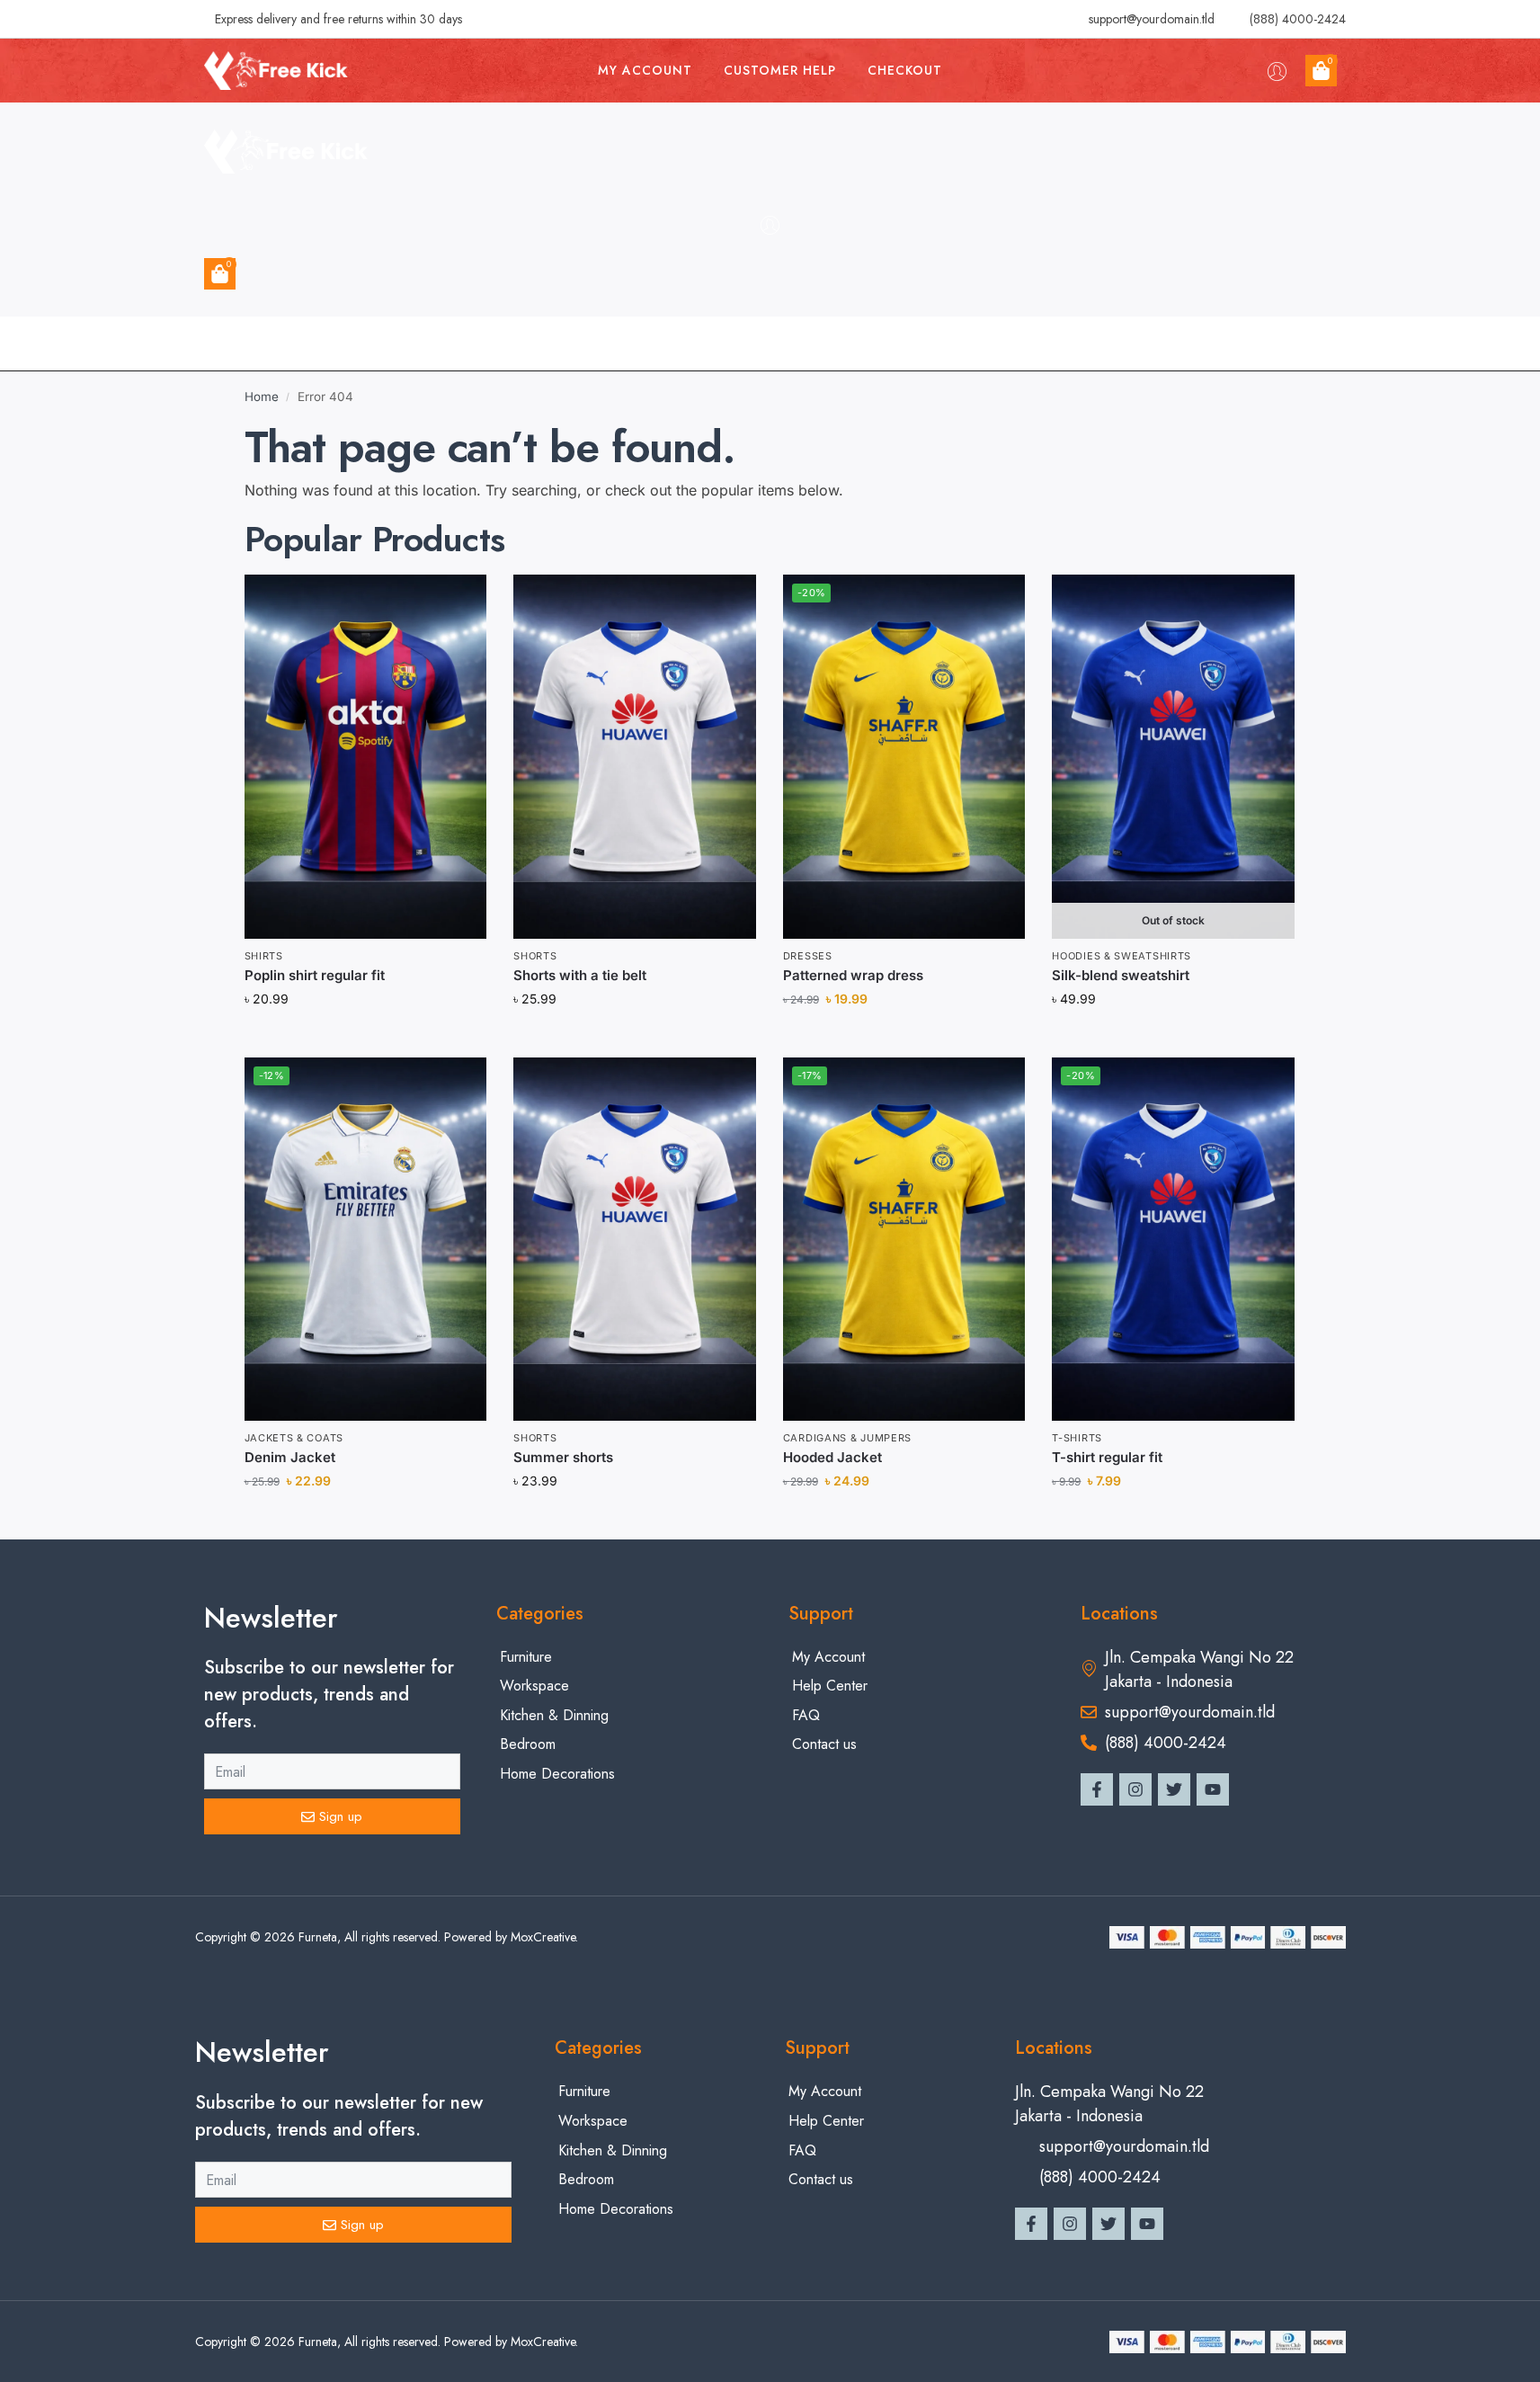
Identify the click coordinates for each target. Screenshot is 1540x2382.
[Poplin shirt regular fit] (366, 756)
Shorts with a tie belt (580, 975)
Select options (1174, 1038)
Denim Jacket (290, 1457)
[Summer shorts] (635, 1239)
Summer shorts (563, 1457)
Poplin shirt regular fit (315, 975)
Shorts (535, 956)
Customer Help (780, 70)
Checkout (905, 70)
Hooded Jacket (832, 1457)
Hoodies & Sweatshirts (1122, 956)
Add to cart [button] (365, 1038)
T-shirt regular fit (1107, 1457)
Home (262, 397)
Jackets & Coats (294, 1438)
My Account (645, 70)
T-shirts (1077, 1438)
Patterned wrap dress (853, 975)
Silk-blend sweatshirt (1121, 975)
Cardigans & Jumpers (847, 1438)
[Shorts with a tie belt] (635, 756)
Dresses (808, 956)
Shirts (264, 956)
